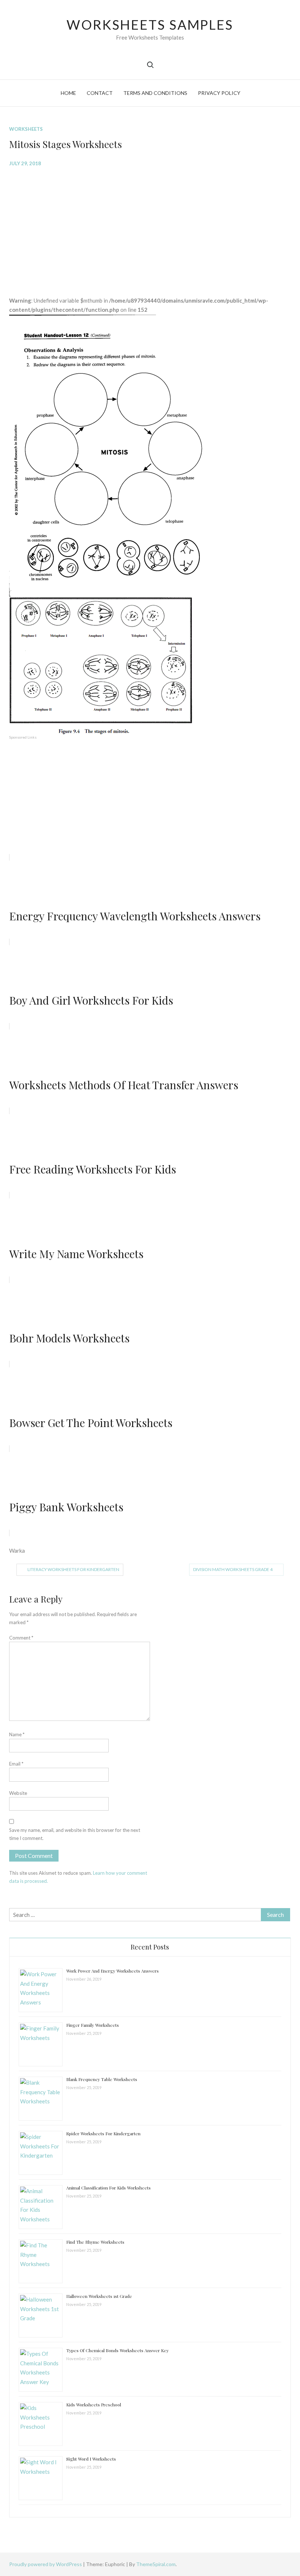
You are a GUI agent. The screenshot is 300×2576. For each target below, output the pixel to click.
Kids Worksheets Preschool (94, 2405)
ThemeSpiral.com (156, 2564)
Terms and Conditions (155, 93)
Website (18, 1793)
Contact (100, 93)
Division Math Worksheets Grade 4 (233, 1569)
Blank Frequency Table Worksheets (102, 2079)
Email (16, 1764)
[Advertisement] (150, 226)
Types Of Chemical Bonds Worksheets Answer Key (117, 2350)
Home (68, 93)
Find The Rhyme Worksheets (95, 2242)
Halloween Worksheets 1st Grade (99, 2296)
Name (17, 1734)
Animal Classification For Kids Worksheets (108, 2188)
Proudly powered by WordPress (46, 2564)
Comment (21, 1638)
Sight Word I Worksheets (91, 2459)
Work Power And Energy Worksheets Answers (112, 1971)
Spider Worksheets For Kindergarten (103, 2133)
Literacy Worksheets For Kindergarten (73, 1569)
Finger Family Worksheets (93, 2025)
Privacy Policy (219, 93)
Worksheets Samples (150, 25)
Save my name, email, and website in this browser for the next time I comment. (75, 1834)
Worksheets (26, 129)
